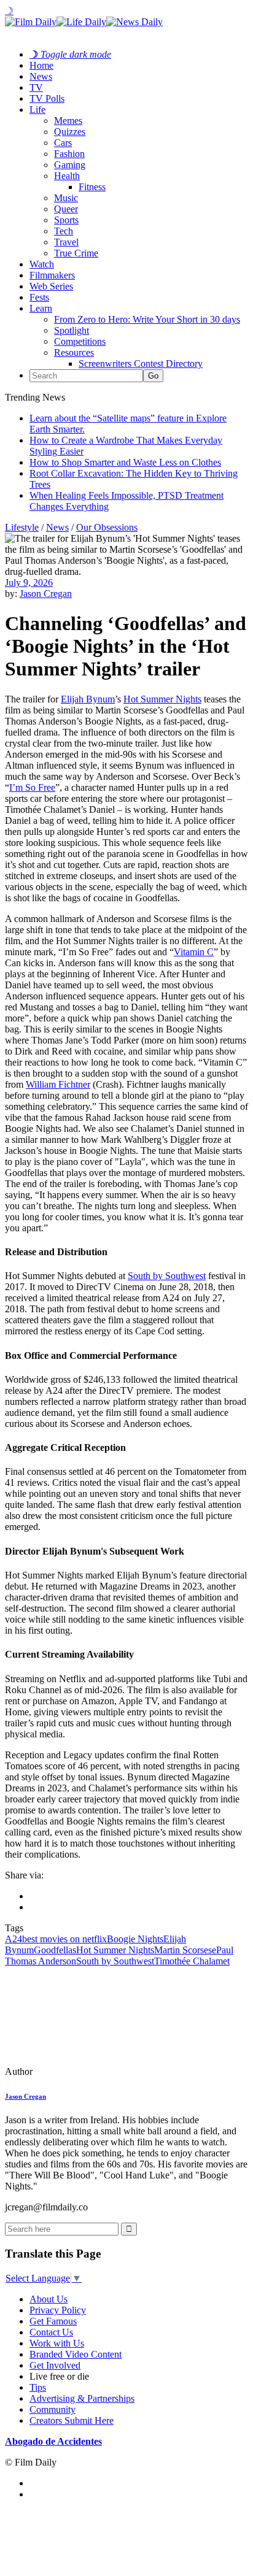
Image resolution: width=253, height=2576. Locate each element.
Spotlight (72, 330)
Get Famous (53, 2321)
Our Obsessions (107, 527)
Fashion (69, 154)
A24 (14, 1939)
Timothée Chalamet (192, 1961)
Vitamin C (194, 952)
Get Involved (55, 2365)
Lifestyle (22, 527)
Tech (64, 231)
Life (37, 110)
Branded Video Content (76, 2354)
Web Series (51, 286)
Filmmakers (52, 275)
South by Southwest (167, 1276)
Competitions (80, 341)
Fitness (92, 187)
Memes (68, 121)
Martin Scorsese (185, 1950)
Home (41, 65)
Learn (41, 308)
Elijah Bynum (88, 699)
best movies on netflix (64, 1939)
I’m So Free (32, 787)
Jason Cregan (46, 594)
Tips (38, 2387)
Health (67, 176)
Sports (66, 220)
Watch (42, 264)
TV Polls (47, 98)
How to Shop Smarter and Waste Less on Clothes (125, 462)
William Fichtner (58, 1084)
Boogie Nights (135, 1939)
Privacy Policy (58, 2310)
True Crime (76, 253)
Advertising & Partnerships (82, 2398)
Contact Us (51, 2332)
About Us (49, 2299)
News (41, 76)
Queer (66, 209)
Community (53, 2409)
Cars (63, 143)
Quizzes (70, 132)
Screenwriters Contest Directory (141, 363)
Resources (74, 352)
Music (66, 198)
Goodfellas (55, 1950)
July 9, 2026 (29, 582)
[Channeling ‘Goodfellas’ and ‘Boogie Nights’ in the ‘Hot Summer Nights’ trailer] (89, 2071)
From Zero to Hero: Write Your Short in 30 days (147, 319)
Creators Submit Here (72, 2420)
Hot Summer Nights (162, 699)
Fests (39, 297)
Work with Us (57, 2343)
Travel (66, 242)
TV (36, 87)
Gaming (70, 165)
